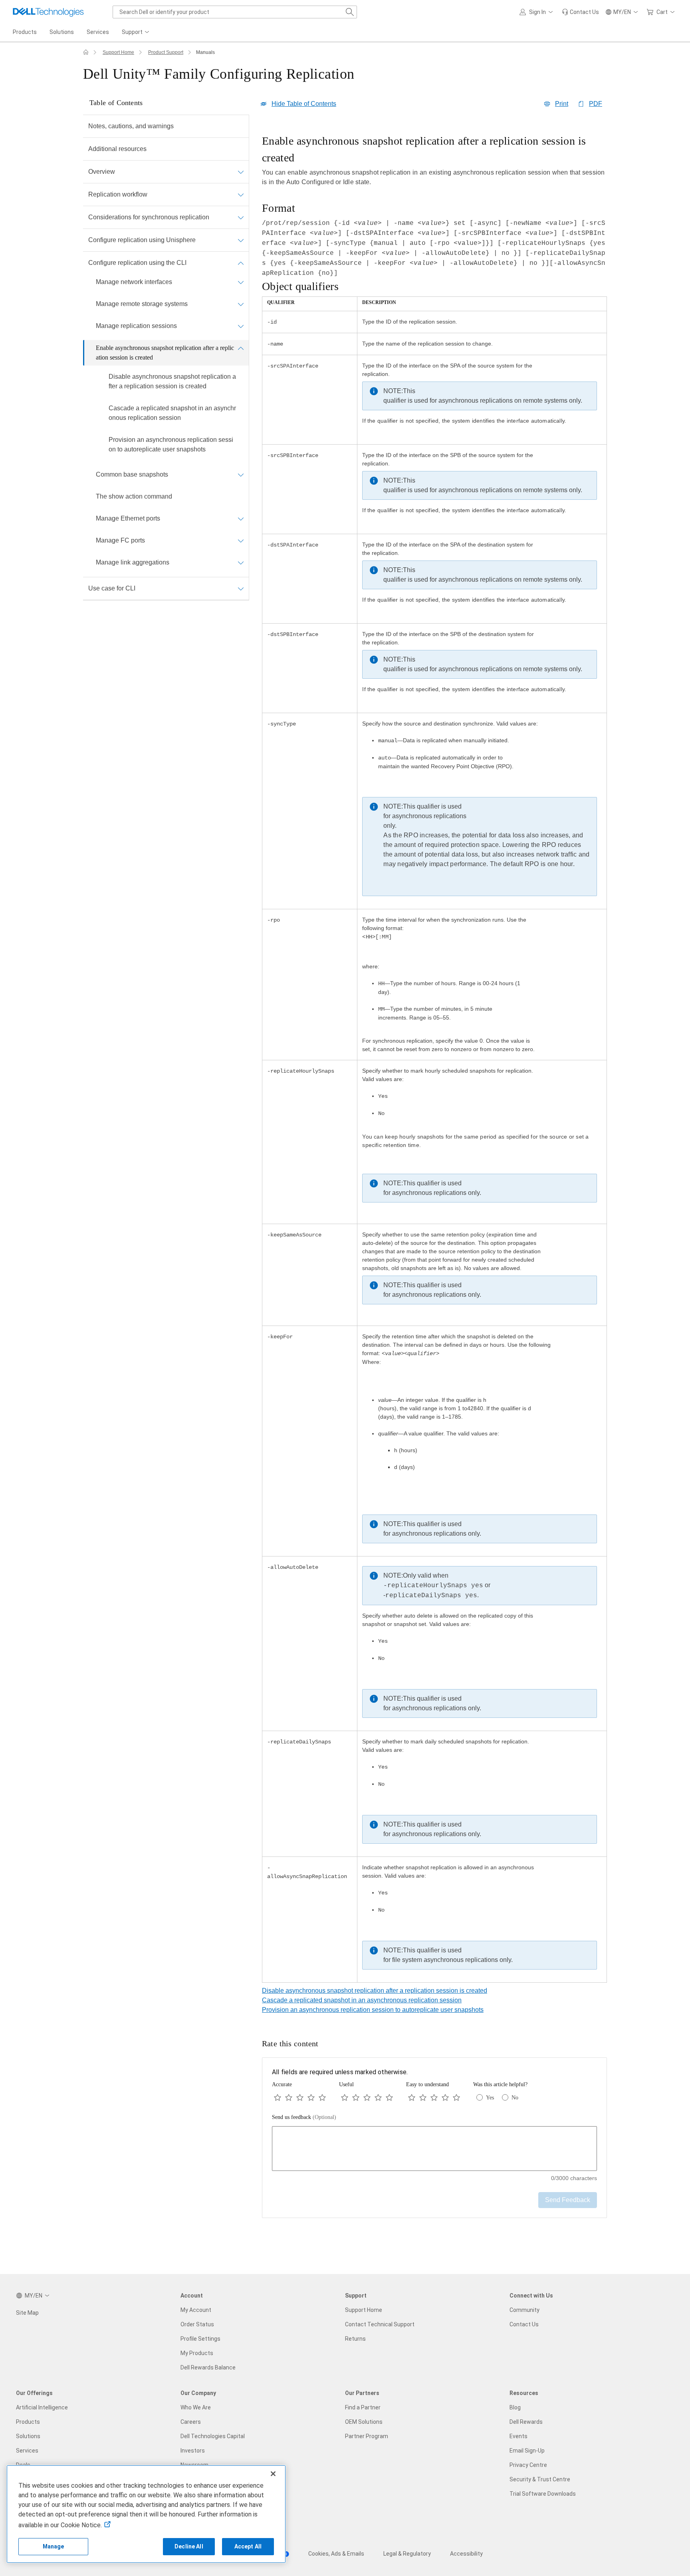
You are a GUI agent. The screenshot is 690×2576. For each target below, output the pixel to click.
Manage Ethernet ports (128, 518)
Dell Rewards (526, 2422)
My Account (196, 2310)
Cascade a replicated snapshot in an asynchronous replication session (172, 413)
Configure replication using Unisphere (142, 240)
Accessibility (466, 2554)
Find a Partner (363, 2407)
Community (524, 2310)
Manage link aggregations (133, 562)
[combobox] (235, 12)
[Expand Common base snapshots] (241, 475)
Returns (355, 2339)
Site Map (27, 2313)
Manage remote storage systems (142, 304)
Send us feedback (304, 2117)
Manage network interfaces (134, 282)
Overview (102, 172)
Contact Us (524, 2324)
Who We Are (196, 2407)
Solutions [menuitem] (62, 32)
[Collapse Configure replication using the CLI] (241, 263)
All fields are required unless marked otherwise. (340, 2072)
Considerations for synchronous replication (149, 217)
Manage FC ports (120, 540)
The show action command (134, 496)
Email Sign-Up (527, 2451)
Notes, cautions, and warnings (131, 126)
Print (562, 104)
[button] (537, 12)
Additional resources (117, 149)
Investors (193, 2451)
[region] (434, 1059)
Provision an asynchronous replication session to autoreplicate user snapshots (171, 444)
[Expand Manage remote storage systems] (241, 304)
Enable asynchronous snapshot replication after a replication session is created (165, 353)
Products (28, 2422)
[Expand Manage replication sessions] (241, 326)
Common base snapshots (132, 474)
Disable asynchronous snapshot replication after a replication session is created (172, 381)
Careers (191, 2422)
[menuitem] (136, 32)
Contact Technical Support (380, 2324)
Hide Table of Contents (304, 104)
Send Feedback (568, 2200)
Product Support (166, 52)
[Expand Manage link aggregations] (241, 563)
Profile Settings (200, 2339)
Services (27, 2451)
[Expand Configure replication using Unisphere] (241, 240)
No (515, 2098)
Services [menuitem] (98, 32)
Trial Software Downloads (543, 2494)
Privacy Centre (528, 2465)
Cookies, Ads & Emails (336, 2554)
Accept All (248, 2546)
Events (518, 2436)
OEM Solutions (364, 2422)
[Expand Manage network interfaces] (241, 282)
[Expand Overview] (241, 172)
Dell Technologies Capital (213, 2436)
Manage (54, 2546)
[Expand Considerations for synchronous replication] (241, 217)
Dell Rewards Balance (208, 2367)
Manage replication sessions (136, 326)
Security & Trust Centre (540, 2479)
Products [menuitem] (25, 32)
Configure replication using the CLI (137, 263)
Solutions (28, 2436)
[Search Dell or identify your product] (350, 12)
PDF (596, 104)
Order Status (197, 2324)
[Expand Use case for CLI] (241, 588)
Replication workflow (118, 194)
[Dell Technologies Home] (48, 12)
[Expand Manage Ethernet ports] (241, 519)
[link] (580, 12)
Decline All (189, 2546)
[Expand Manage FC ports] (241, 541)
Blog (515, 2407)
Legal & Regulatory (407, 2554)
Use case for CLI (112, 588)
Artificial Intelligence (42, 2407)
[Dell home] (86, 52)
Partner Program (367, 2436)
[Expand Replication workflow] (241, 195)
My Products (197, 2353)
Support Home (118, 52)
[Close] (273, 2474)
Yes (490, 2098)
